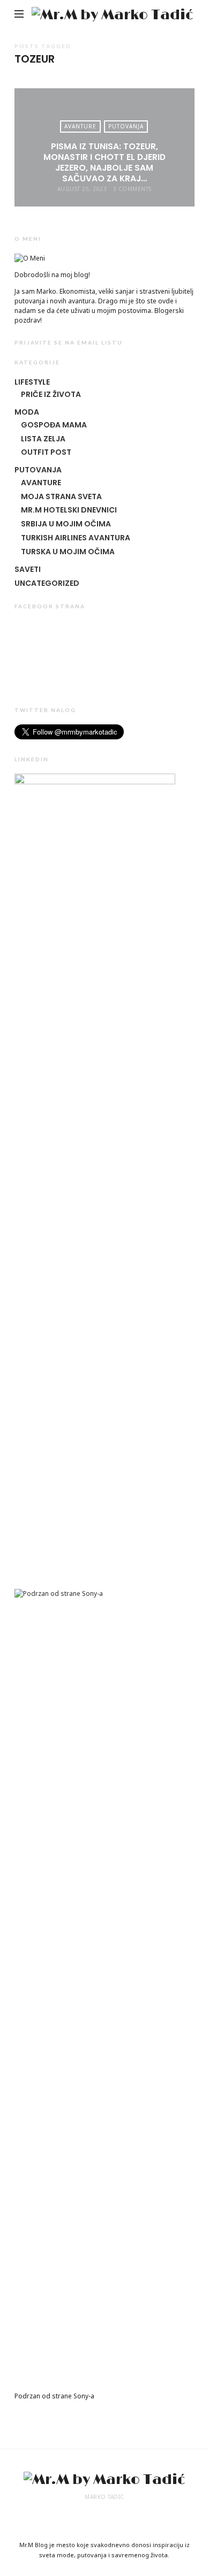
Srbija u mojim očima (66, 524)
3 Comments (132, 189)
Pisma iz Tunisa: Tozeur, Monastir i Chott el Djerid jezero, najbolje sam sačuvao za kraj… (104, 163)
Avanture (80, 126)
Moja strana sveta (61, 496)
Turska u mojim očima (68, 552)
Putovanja (126, 126)
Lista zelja (43, 439)
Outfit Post (46, 452)
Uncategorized (47, 583)
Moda (27, 412)
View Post (104, 208)
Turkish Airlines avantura (76, 538)
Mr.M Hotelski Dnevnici (69, 510)
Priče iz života (51, 394)
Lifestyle (32, 382)
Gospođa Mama (54, 425)
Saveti (28, 569)
